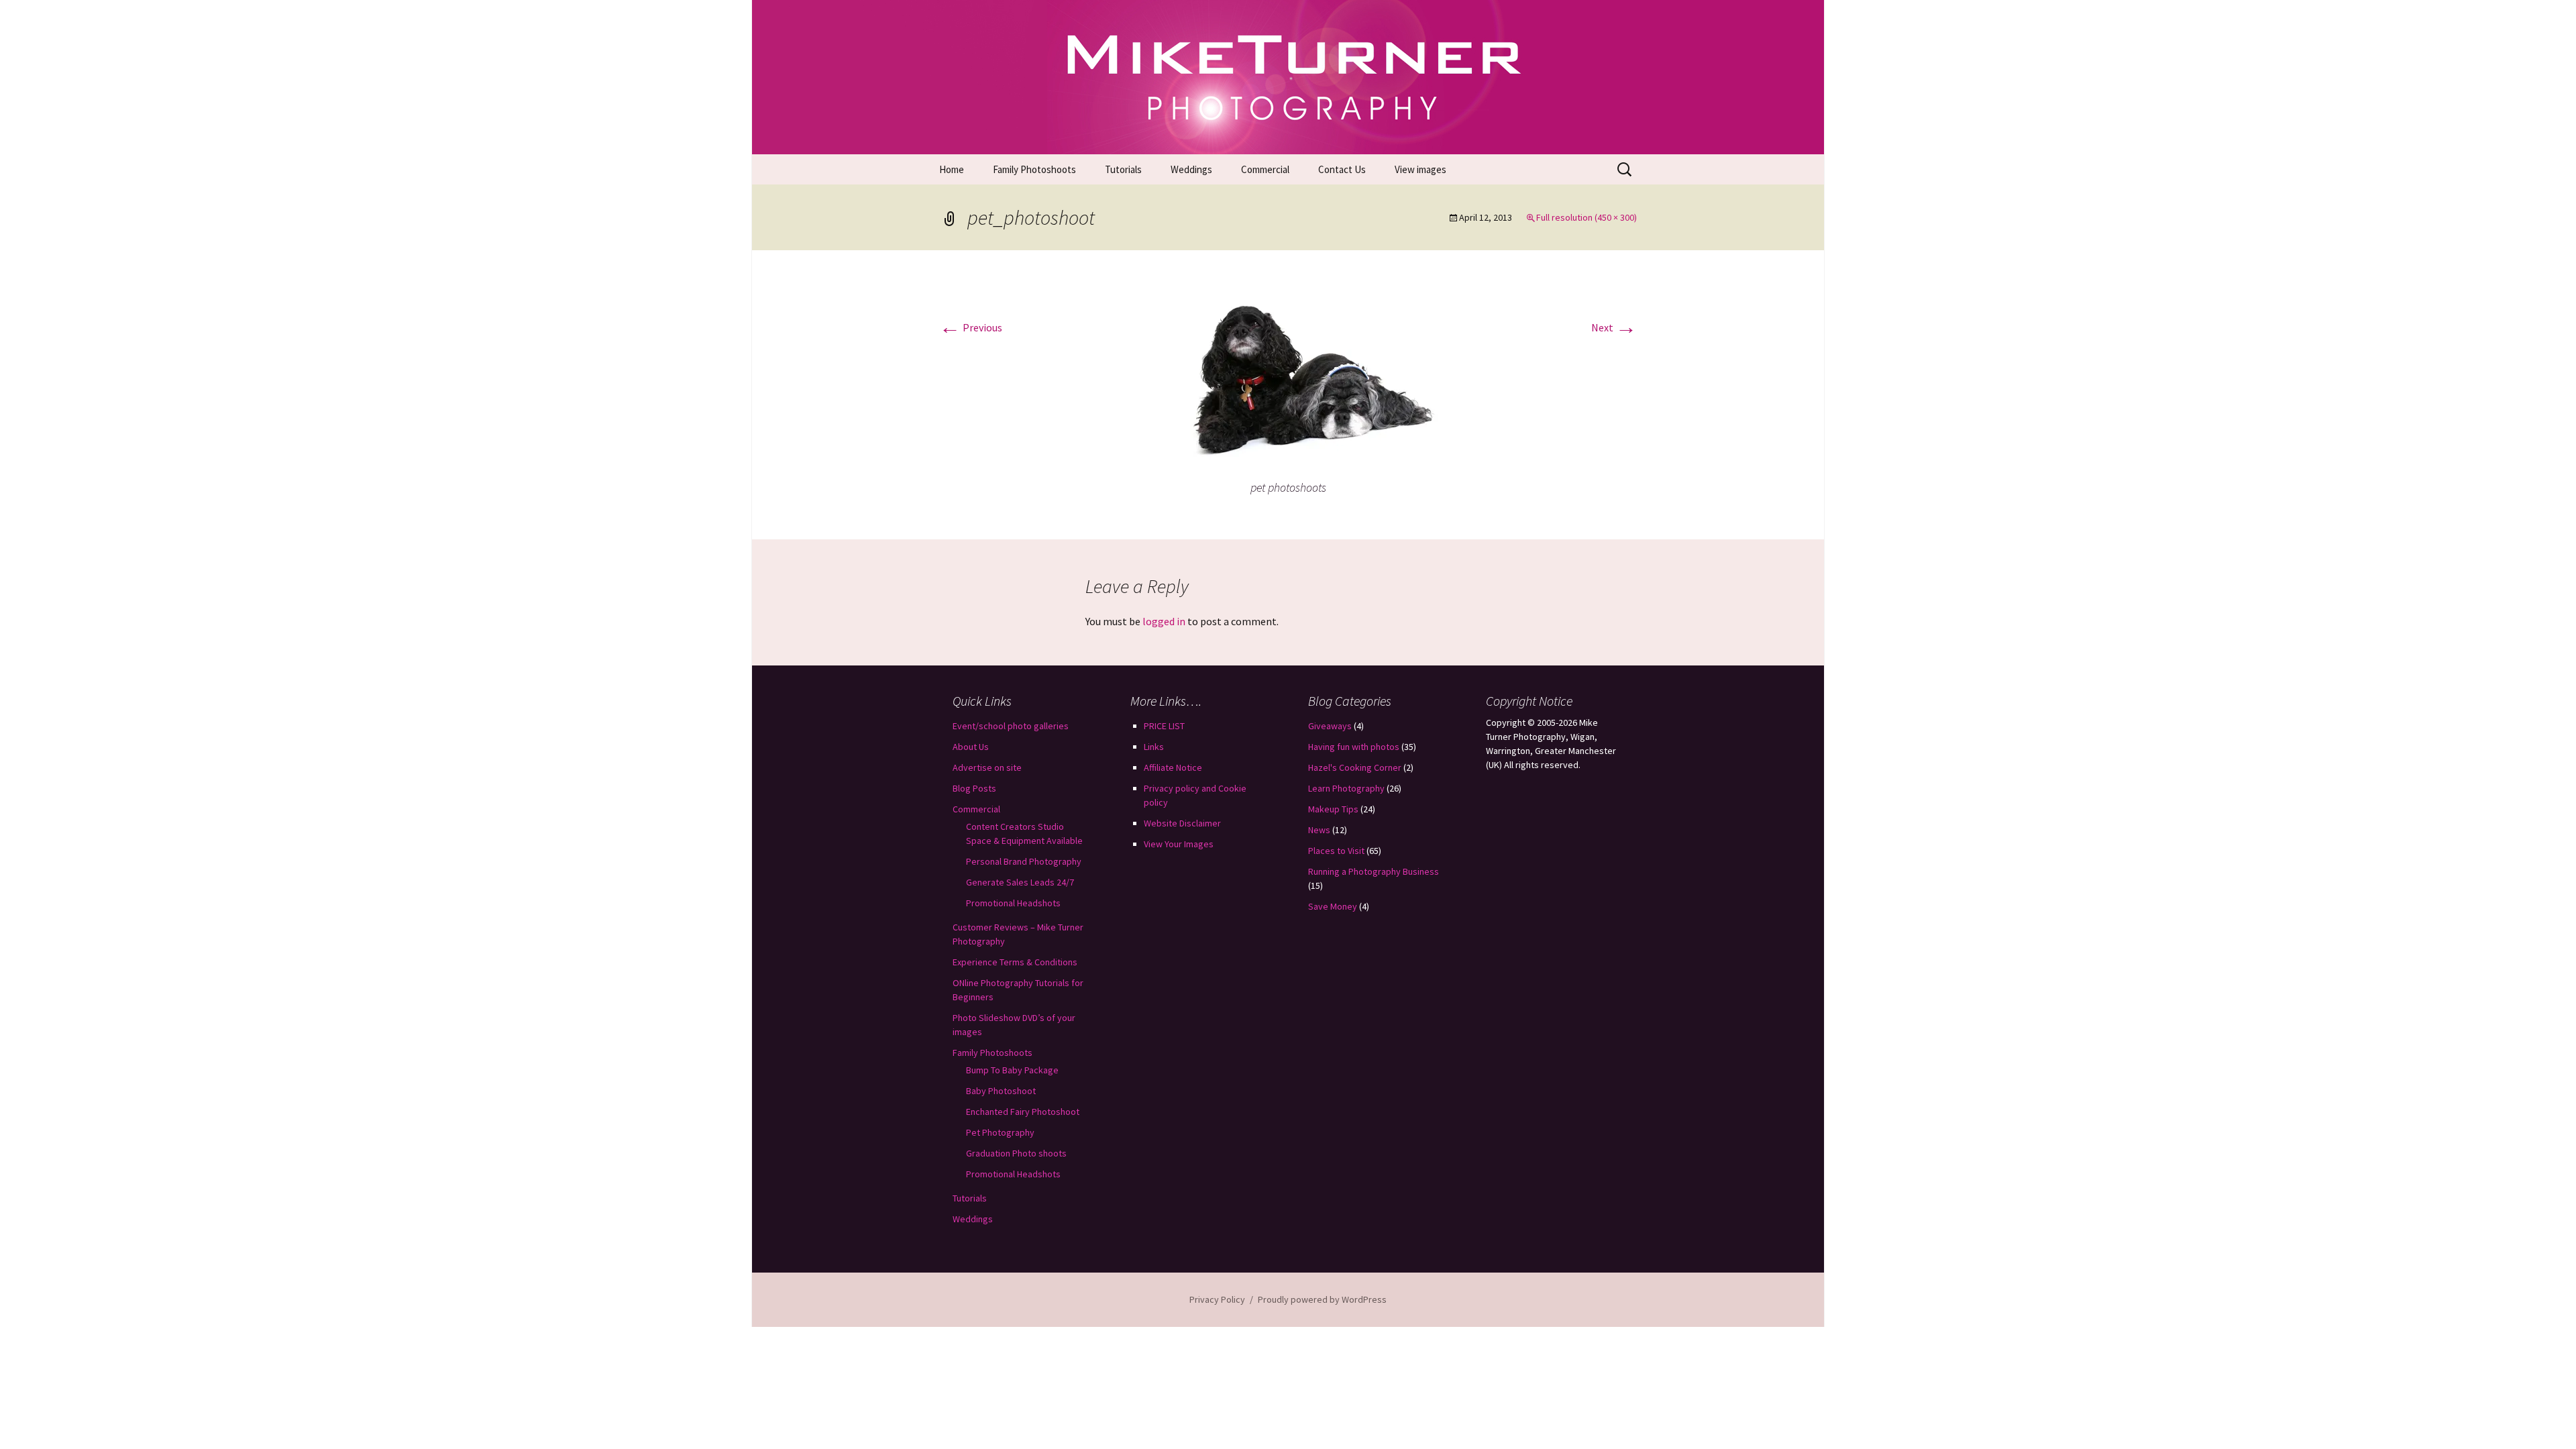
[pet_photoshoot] (1288, 376)
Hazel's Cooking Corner (1355, 767)
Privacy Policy (1217, 1299)
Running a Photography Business (1374, 871)
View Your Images (1179, 844)
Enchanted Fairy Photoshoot (1023, 1112)
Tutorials (1123, 169)
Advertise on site (987, 767)
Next (1614, 327)
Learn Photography (1346, 788)
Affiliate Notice (1173, 767)
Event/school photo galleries (1011, 726)
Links (1154, 747)
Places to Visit (1336, 851)
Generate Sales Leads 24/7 (1020, 882)
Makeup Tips (1333, 809)
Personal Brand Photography (1024, 861)
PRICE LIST (1164, 726)
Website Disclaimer (1182, 823)
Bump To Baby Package (1012, 1070)
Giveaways (1330, 726)
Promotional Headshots (1013, 903)
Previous (971, 327)
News (1319, 830)
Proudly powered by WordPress (1322, 1299)
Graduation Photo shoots (1016, 1153)
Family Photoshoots (1034, 169)
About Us (971, 747)
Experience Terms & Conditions (1015, 962)
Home (952, 169)
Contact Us (1342, 169)
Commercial (1265, 169)
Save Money (1333, 906)
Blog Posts (974, 788)
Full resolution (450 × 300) (1587, 217)
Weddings (1191, 169)
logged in (1164, 621)
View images (1420, 169)
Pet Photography (1000, 1132)
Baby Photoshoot (1001, 1091)
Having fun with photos (1354, 747)
